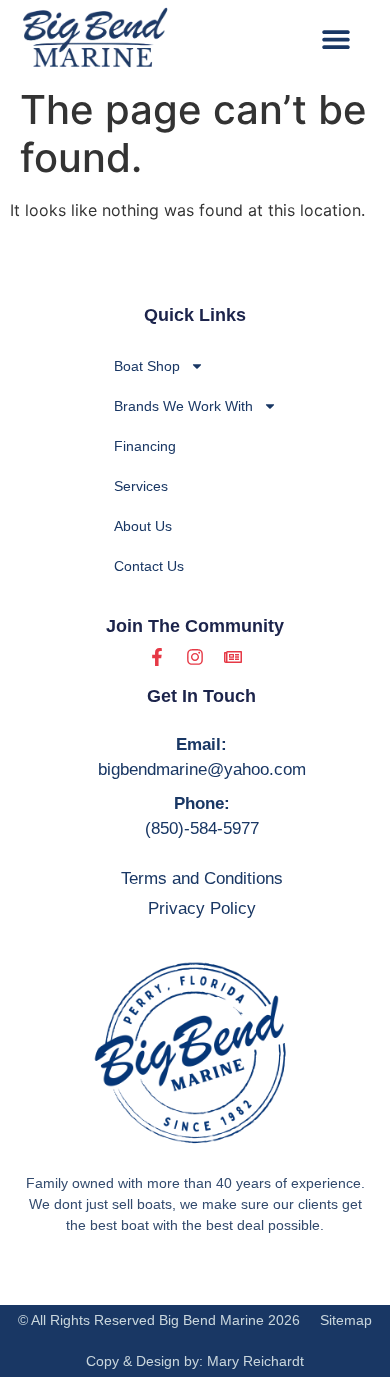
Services (141, 486)
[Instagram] (195, 657)
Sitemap (346, 1320)
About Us (143, 526)
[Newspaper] (233, 657)
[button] (335, 38)
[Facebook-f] (157, 657)
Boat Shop (147, 366)
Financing (145, 446)
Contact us (149, 566)
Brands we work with (183, 406)
